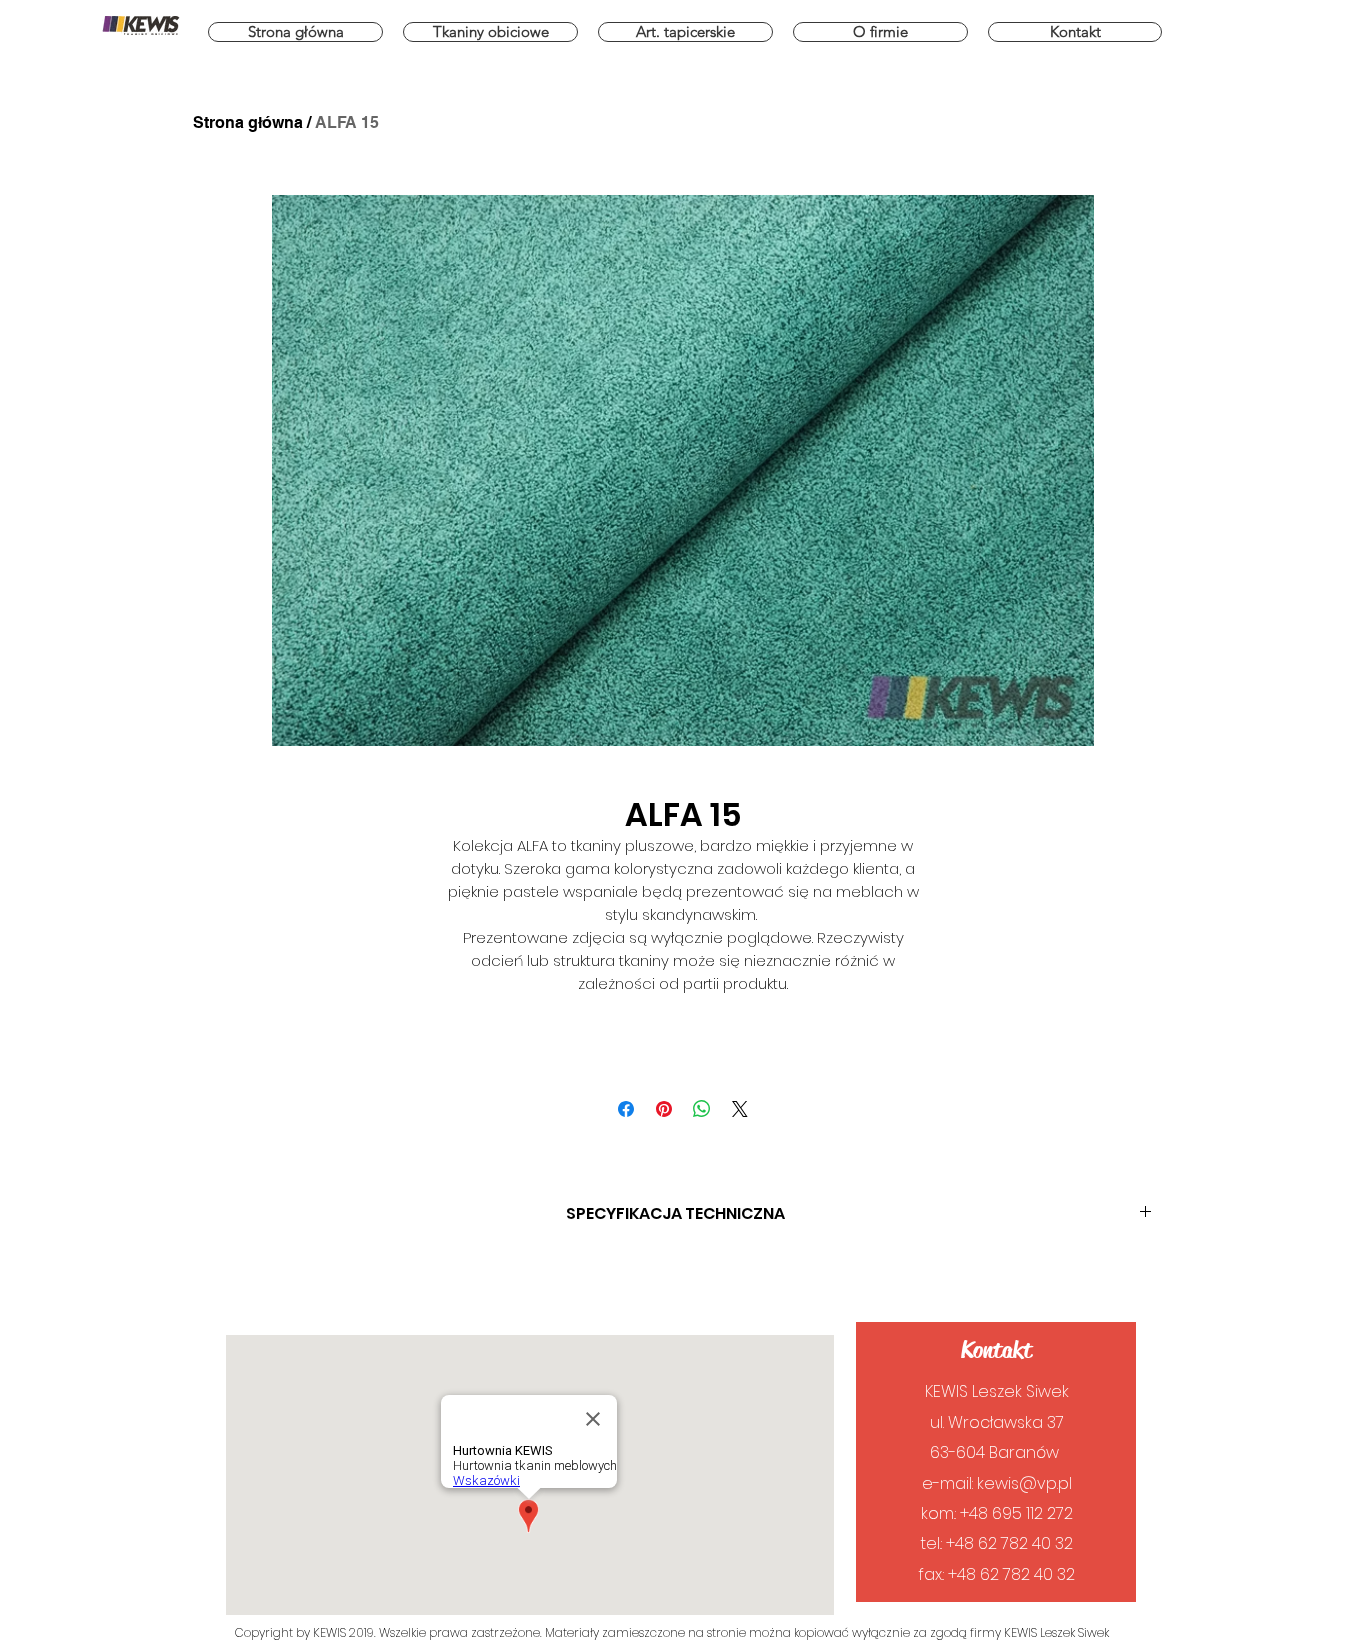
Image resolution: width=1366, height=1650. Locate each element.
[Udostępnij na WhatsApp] (702, 1109)
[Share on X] (740, 1109)
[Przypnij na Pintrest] (664, 1109)
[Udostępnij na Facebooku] (626, 1109)
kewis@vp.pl (1024, 1483)
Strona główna (248, 122)
